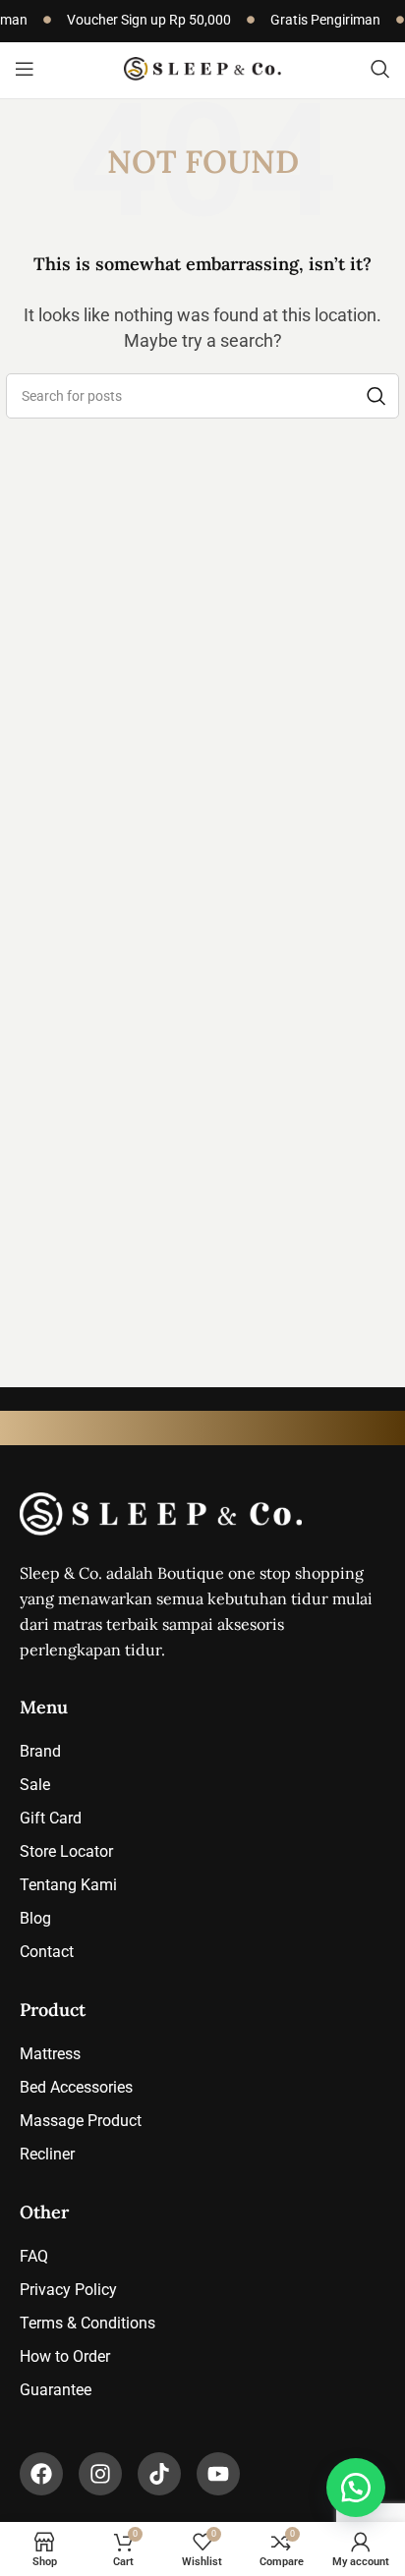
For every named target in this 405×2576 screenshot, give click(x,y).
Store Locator (66, 1851)
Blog (35, 1918)
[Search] (380, 69)
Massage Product (81, 2121)
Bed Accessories (76, 2087)
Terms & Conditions (87, 2323)
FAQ (34, 2256)
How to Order (65, 2356)
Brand (40, 1751)
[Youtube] (218, 2474)
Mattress (50, 2054)
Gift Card (51, 1818)
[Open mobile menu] (25, 69)
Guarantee (56, 2390)
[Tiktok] (159, 2474)
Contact (47, 1952)
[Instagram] (100, 2474)
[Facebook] (41, 2474)
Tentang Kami (68, 1885)
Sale (35, 1785)
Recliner (47, 2154)
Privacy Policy (68, 2290)
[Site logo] (202, 67)
